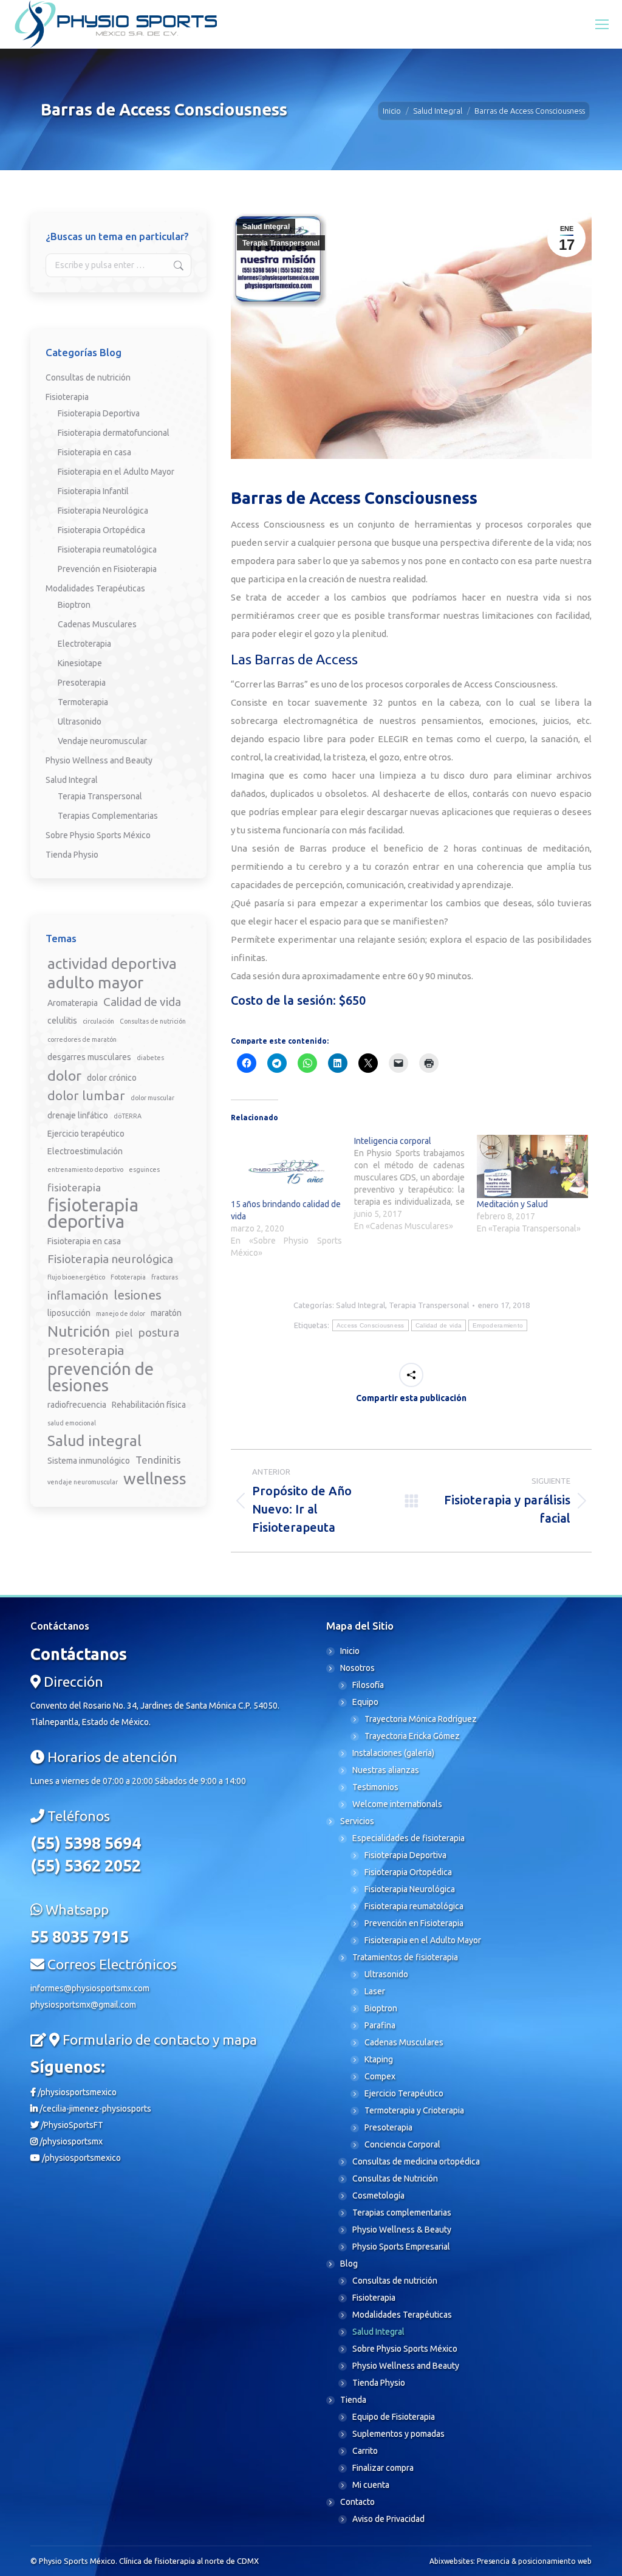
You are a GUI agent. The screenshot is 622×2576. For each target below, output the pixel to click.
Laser (375, 1991)
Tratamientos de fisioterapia (405, 1957)
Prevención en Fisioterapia (107, 569)
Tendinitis (158, 1460)
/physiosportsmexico (76, 2092)
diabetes (150, 1058)
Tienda (353, 2400)
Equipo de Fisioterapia (394, 2417)
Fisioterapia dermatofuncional (114, 433)
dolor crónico (112, 1078)
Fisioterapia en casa (94, 452)
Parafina (380, 2025)
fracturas (165, 1277)
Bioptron (74, 605)
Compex (380, 2076)
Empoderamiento (498, 1325)
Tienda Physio (72, 855)
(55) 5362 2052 (86, 1865)
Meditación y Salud (512, 1204)
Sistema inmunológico (89, 1461)
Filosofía (368, 1685)
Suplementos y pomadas (398, 2434)
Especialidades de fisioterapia (408, 1838)
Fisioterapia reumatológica (107, 549)
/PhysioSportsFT (71, 2125)
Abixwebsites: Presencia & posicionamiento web (511, 2561)
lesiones (138, 1295)
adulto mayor (95, 983)
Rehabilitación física (149, 1405)
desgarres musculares (89, 1057)
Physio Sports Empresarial (401, 2247)
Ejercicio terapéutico (86, 1134)
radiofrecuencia (77, 1405)
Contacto (357, 2502)
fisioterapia (74, 1187)
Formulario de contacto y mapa (160, 2040)
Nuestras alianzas (386, 1770)
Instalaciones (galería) (393, 1753)
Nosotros (357, 1668)
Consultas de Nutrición (395, 2178)
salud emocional (72, 1423)
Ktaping (379, 2059)
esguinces (144, 1169)
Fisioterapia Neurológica (103, 511)
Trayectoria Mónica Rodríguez (421, 1719)
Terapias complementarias (402, 2213)
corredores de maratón (82, 1039)
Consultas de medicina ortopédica (416, 2161)
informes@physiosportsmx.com (90, 1988)
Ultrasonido (80, 721)
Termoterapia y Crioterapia (414, 2110)
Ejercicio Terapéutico (404, 2093)
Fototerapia (128, 1277)
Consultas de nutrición (88, 377)
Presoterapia (82, 683)
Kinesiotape (80, 663)
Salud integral (94, 1441)
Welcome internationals (397, 1804)
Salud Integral (266, 227)
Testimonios (375, 1787)
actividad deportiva (112, 964)
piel (124, 1333)
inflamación (78, 1295)
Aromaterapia (73, 1003)
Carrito (365, 2451)
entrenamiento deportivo (85, 1169)
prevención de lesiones (101, 1377)
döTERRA (128, 1116)
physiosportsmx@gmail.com (83, 2005)
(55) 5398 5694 (86, 1843)
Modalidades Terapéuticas (95, 588)
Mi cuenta (371, 2485)
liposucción (69, 1313)
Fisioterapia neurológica (110, 1259)
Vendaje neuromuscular (102, 741)
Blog (349, 2264)
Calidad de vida (439, 1325)
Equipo (365, 1702)
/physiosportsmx (70, 2141)
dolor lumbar (86, 1095)
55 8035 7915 (80, 1937)
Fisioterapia (67, 397)
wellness (155, 1479)
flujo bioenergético (76, 1277)
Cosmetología (378, 2195)
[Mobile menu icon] (602, 24)
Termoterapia (83, 702)
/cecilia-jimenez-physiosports (94, 2109)
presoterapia (86, 1350)
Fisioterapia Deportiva (99, 413)
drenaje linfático (78, 1115)
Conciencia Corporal (402, 2144)
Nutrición (79, 1331)
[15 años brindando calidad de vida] (286, 1166)
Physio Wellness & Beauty (402, 2230)
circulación (98, 1021)
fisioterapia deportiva (93, 1213)
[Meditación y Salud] (532, 1166)
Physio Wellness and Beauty (99, 760)
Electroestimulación (85, 1151)
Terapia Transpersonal (281, 243)
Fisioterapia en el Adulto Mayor (116, 472)
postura (159, 1332)
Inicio (350, 1651)
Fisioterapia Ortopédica (101, 530)
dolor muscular (152, 1098)
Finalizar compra (383, 2468)
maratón (166, 1313)
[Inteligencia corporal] (416, 1183)
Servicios (357, 1821)
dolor (64, 1075)
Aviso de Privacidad (388, 2519)
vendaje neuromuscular (83, 1482)
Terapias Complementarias (108, 816)
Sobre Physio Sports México (98, 835)
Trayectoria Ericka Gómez (412, 1736)
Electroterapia (84, 644)
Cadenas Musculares (97, 624)
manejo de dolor (121, 1314)
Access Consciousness (371, 1325)
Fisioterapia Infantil (93, 491)
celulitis (62, 1021)
